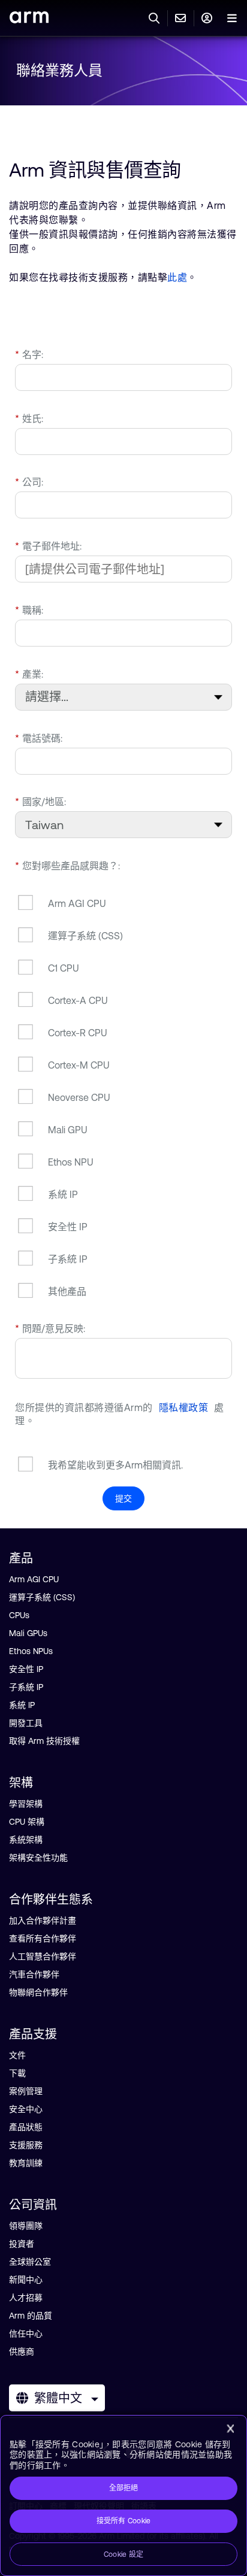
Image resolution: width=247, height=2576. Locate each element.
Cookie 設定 (123, 2554)
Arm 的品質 (31, 2316)
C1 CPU (64, 968)
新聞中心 (26, 2280)
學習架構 (26, 1804)
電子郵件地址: (48, 546)
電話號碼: (39, 738)
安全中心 (26, 2109)
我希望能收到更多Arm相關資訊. (115, 1465)
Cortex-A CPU (78, 1000)
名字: (29, 354)
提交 (124, 1498)
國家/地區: (40, 802)
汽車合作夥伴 (34, 1974)
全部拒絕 (124, 2488)
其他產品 (67, 1291)
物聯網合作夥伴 (38, 1992)
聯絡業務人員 (59, 70)
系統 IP (63, 1194)
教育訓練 (26, 2163)
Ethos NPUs (31, 1651)
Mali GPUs (28, 1633)
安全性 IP (68, 1227)
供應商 (22, 2352)
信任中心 (26, 2334)
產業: (29, 674)
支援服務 (26, 2145)
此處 (177, 277)
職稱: (29, 610)
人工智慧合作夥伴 (43, 1956)
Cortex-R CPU (78, 1033)
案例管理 (26, 2091)
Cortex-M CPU (79, 1065)
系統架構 (26, 1840)
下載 (17, 2073)
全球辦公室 (30, 2262)
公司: (29, 482)
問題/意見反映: (50, 1328)
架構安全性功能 (38, 1858)
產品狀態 (26, 2127)
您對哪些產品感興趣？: (67, 866)
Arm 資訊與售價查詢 (95, 170)
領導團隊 (26, 2226)
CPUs (19, 1615)
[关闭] (230, 2429)
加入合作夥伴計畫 (43, 1920)
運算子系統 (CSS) (85, 936)
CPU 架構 (27, 1822)
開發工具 (26, 1723)
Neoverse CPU (79, 1097)
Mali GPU (68, 1130)
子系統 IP (68, 1259)
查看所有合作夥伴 (43, 1938)
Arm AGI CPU (77, 903)
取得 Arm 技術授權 (44, 1741)
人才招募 (26, 2298)
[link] (29, 19)
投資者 (22, 2244)
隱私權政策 (184, 1407)
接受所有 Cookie (124, 2521)
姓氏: (29, 418)
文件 (17, 2055)
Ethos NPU (71, 1162)
